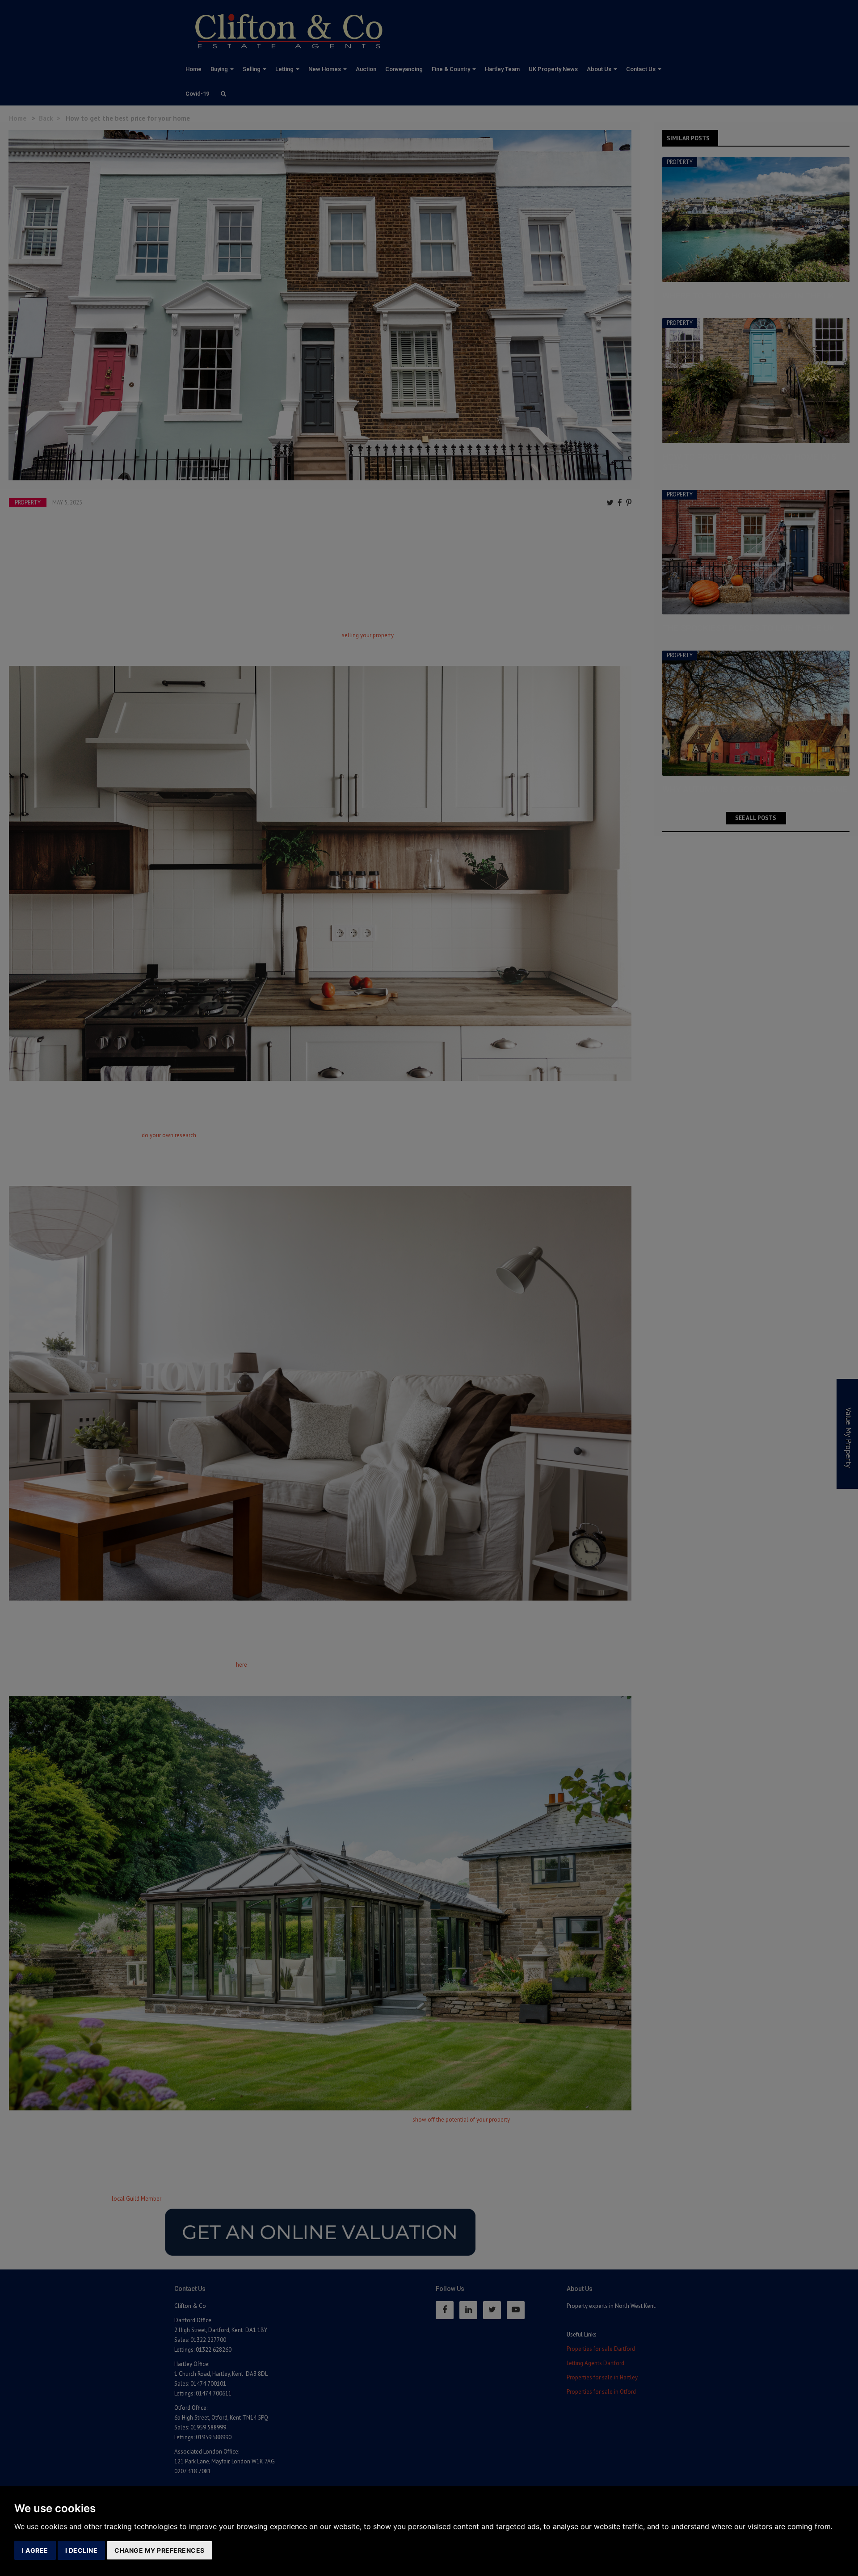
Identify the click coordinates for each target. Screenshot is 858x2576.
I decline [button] (82, 2550)
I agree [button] (35, 2550)
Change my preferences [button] (160, 2550)
